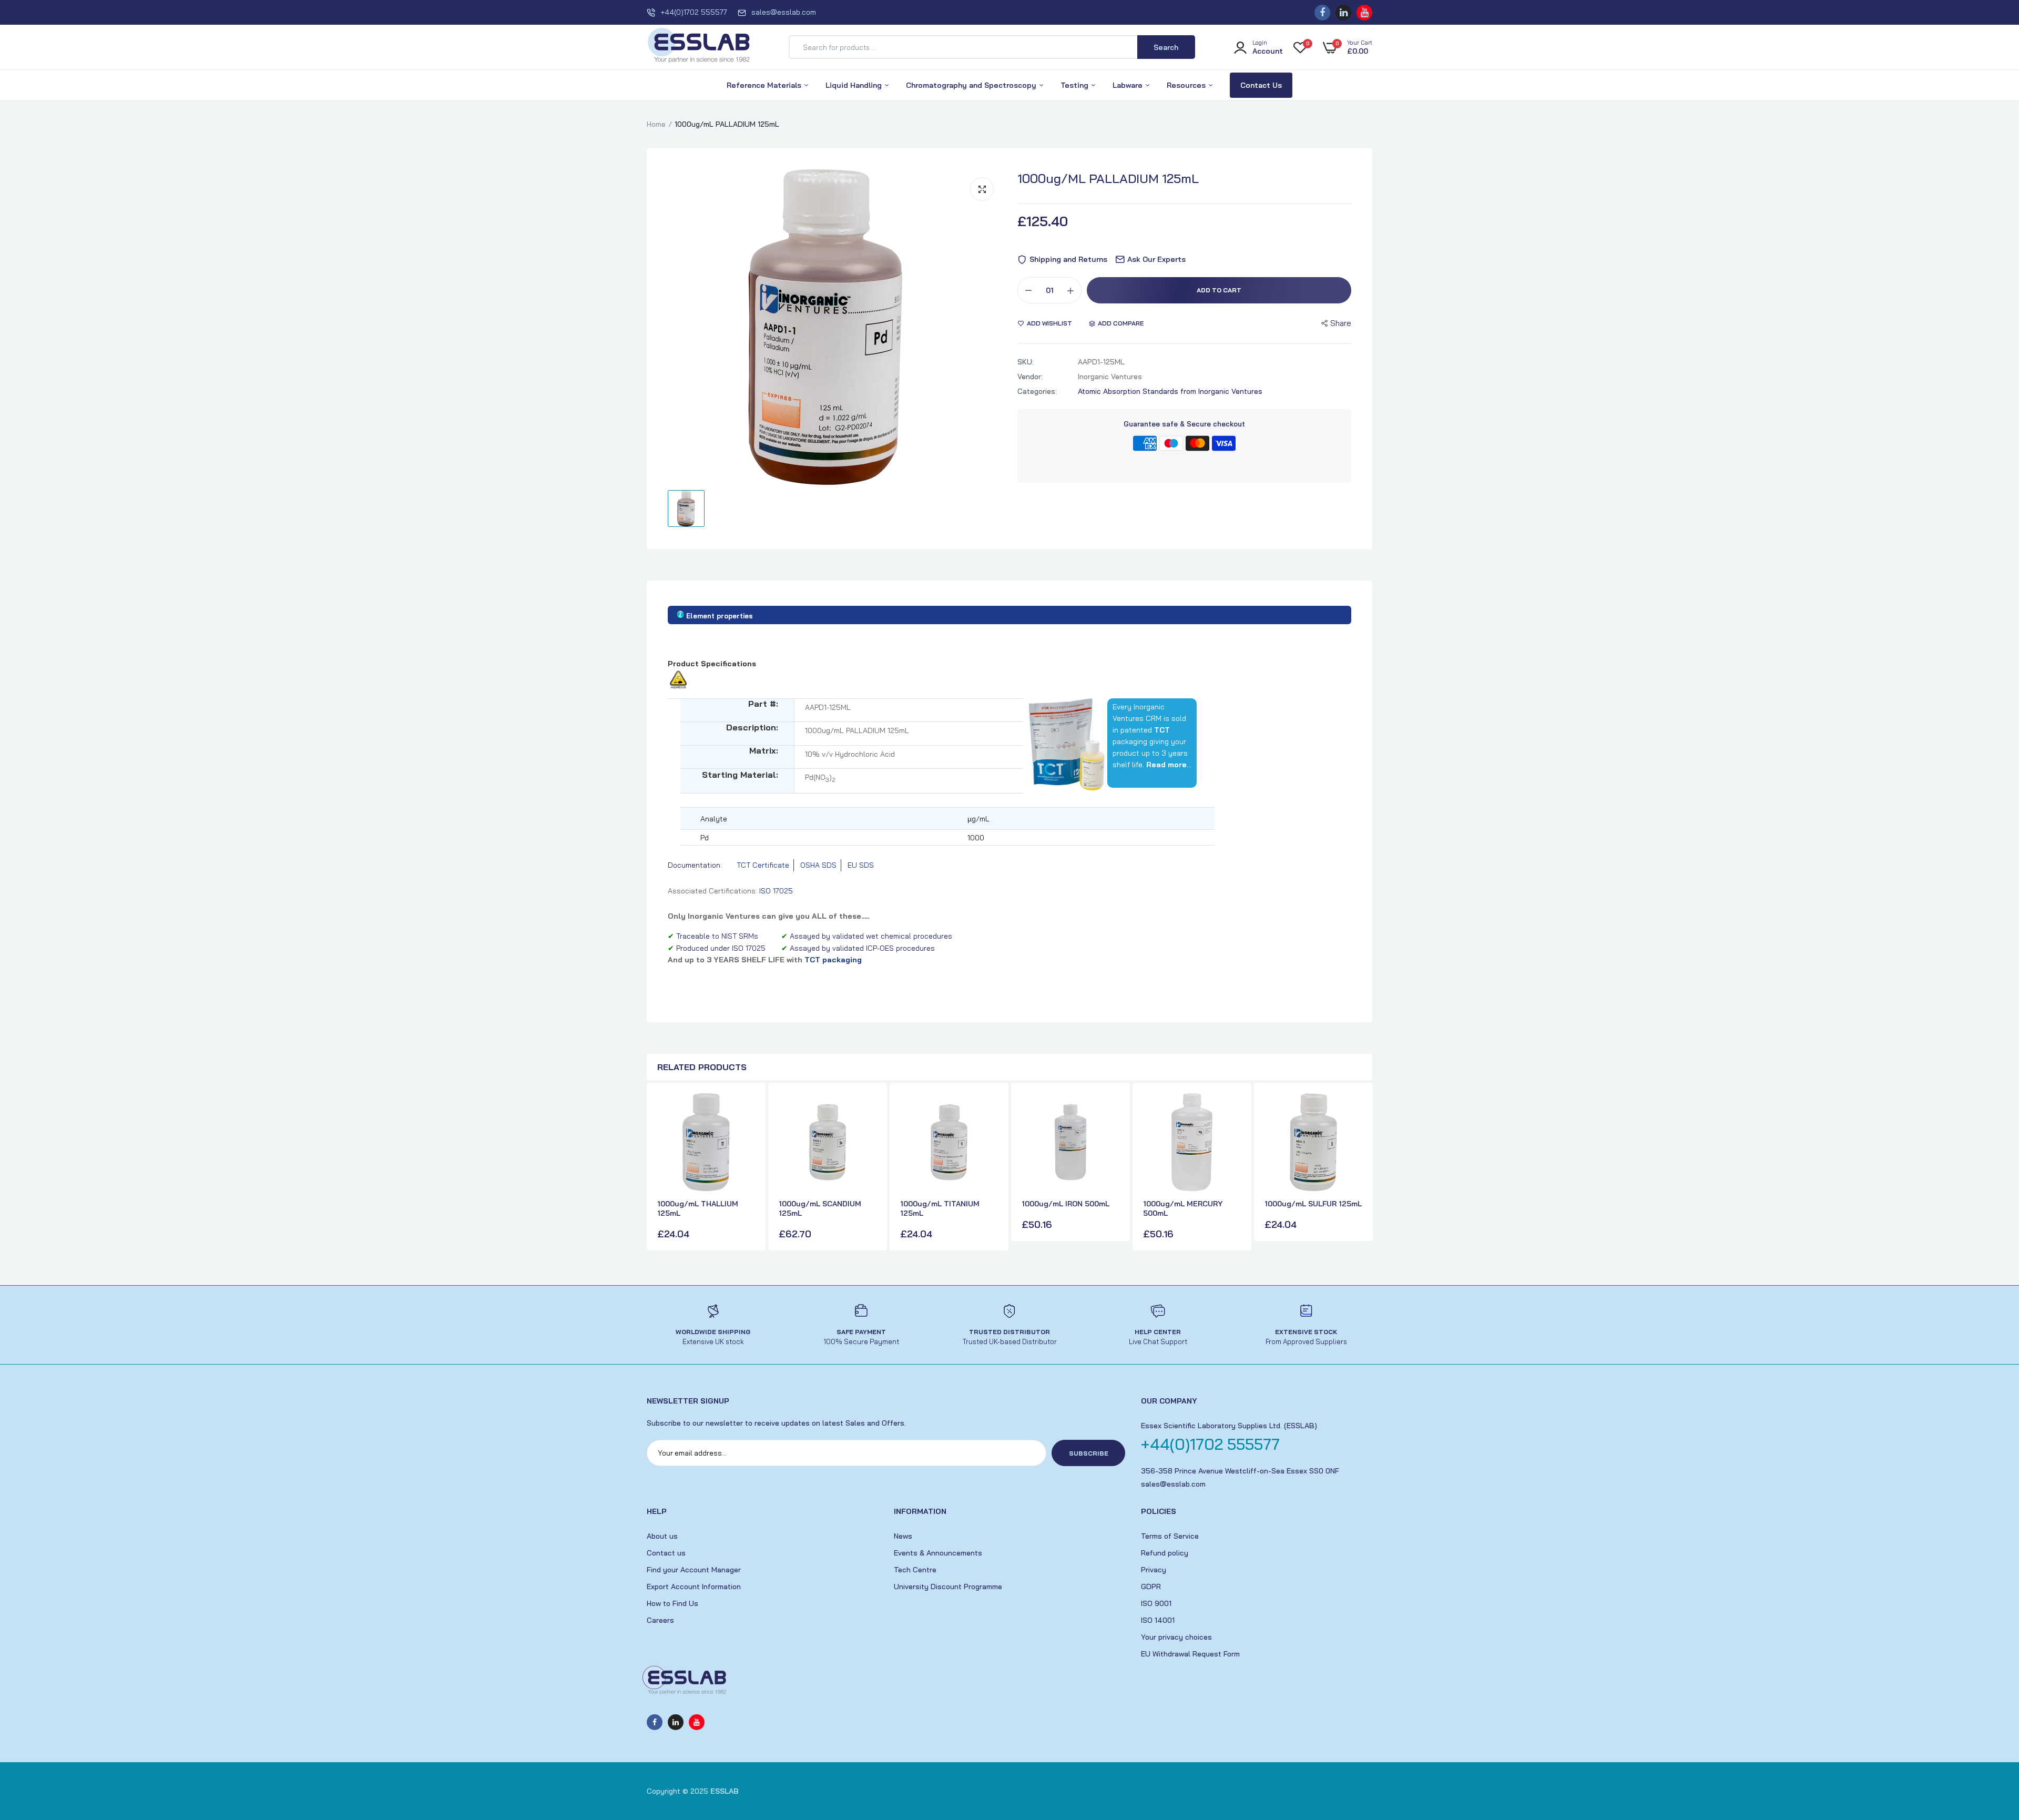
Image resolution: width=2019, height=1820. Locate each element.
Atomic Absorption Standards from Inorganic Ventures (1170, 391)
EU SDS (861, 865)
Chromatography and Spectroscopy (972, 85)
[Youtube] (1364, 13)
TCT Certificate (763, 865)
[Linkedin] (1343, 13)
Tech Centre (915, 1570)
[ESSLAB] (699, 47)
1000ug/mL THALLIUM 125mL (698, 1208)
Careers (660, 1620)
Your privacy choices (1176, 1637)
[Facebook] (1322, 13)
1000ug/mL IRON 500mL (1065, 1204)
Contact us (666, 1553)
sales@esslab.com (784, 12)
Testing (1075, 85)
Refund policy (1165, 1553)
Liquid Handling (855, 85)
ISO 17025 (776, 891)
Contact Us (1261, 85)
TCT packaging (833, 960)
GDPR (1151, 1587)
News (903, 1536)
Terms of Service (1170, 1536)
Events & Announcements (938, 1553)
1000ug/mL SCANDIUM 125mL (820, 1208)
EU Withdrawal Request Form (1190, 1654)
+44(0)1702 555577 (694, 12)
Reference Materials (765, 85)
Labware (1129, 85)
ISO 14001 (1158, 1620)
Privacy (1154, 1570)
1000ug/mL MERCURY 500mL (1183, 1208)
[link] (746, 1111)
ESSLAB (725, 1791)
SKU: (1026, 362)
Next (1362, 1168)
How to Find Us (672, 1603)
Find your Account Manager (694, 1570)
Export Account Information (694, 1587)
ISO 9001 (1156, 1603)
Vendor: (1030, 377)
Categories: (1037, 391)
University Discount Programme (948, 1587)
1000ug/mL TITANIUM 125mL (940, 1208)
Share (1341, 323)
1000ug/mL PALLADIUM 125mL (1108, 178)
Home (656, 124)
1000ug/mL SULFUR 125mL (1313, 1204)
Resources (1187, 85)
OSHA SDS (818, 865)
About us (662, 1536)
